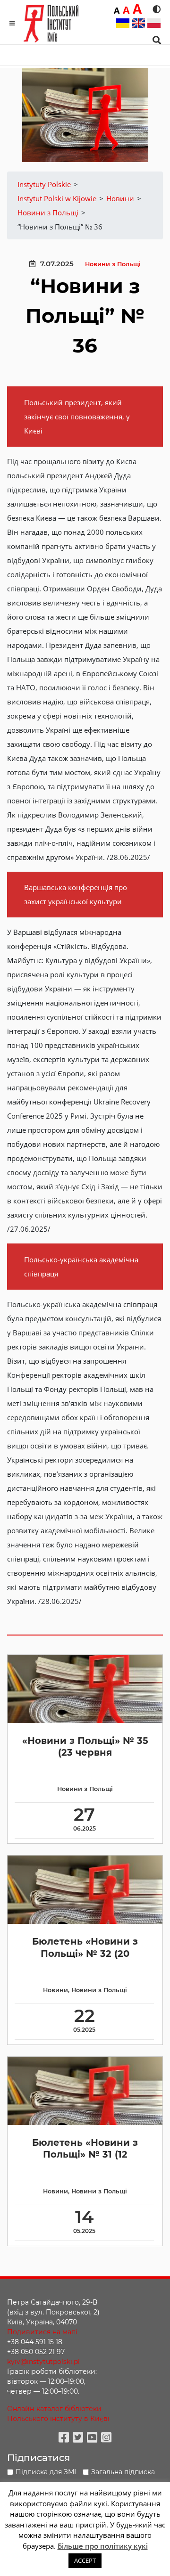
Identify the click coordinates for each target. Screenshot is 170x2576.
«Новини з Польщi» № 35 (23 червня (85, 1746)
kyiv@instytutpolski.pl (43, 2362)
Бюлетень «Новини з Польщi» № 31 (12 (85, 2148)
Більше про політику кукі (103, 2546)
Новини (55, 1990)
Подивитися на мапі (42, 2332)
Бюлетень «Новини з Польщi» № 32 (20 (85, 1947)
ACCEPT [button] (85, 2560)
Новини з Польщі (113, 264)
